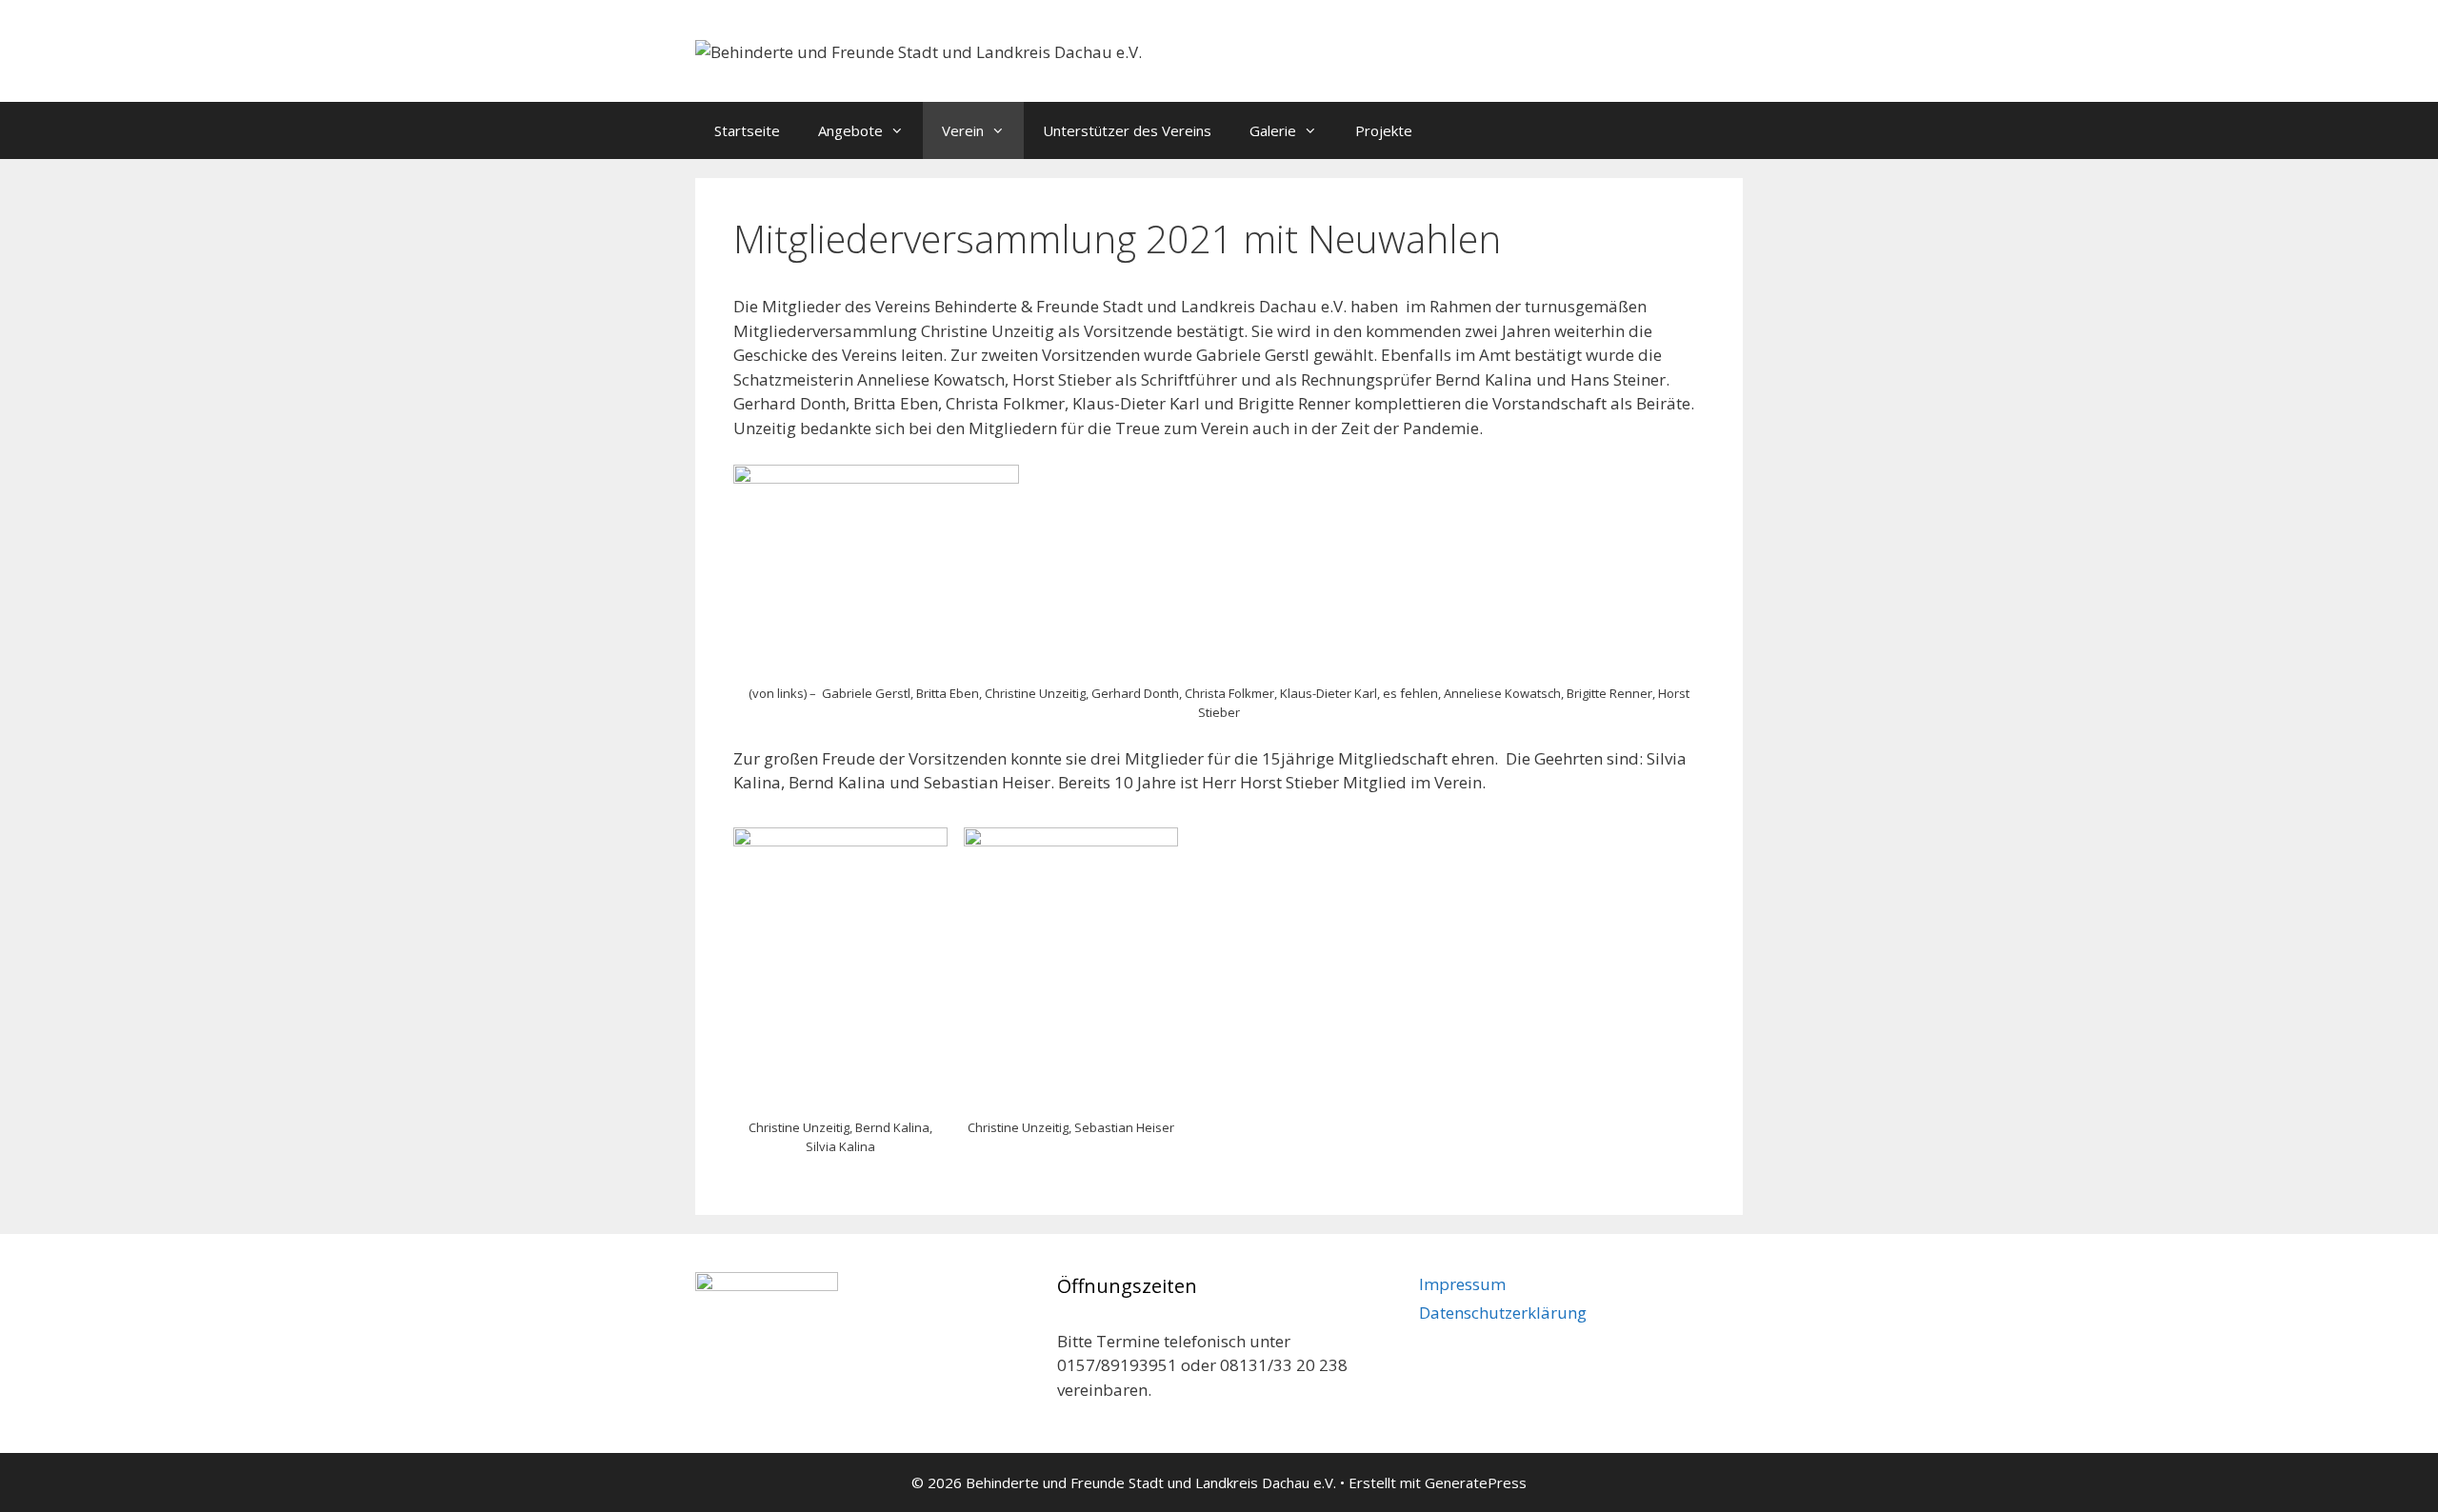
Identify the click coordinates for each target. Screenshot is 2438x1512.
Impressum (1462, 1284)
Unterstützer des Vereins (1127, 130)
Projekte (1384, 130)
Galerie (1273, 130)
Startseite (747, 130)
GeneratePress (1476, 1482)
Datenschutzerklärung (1503, 1313)
